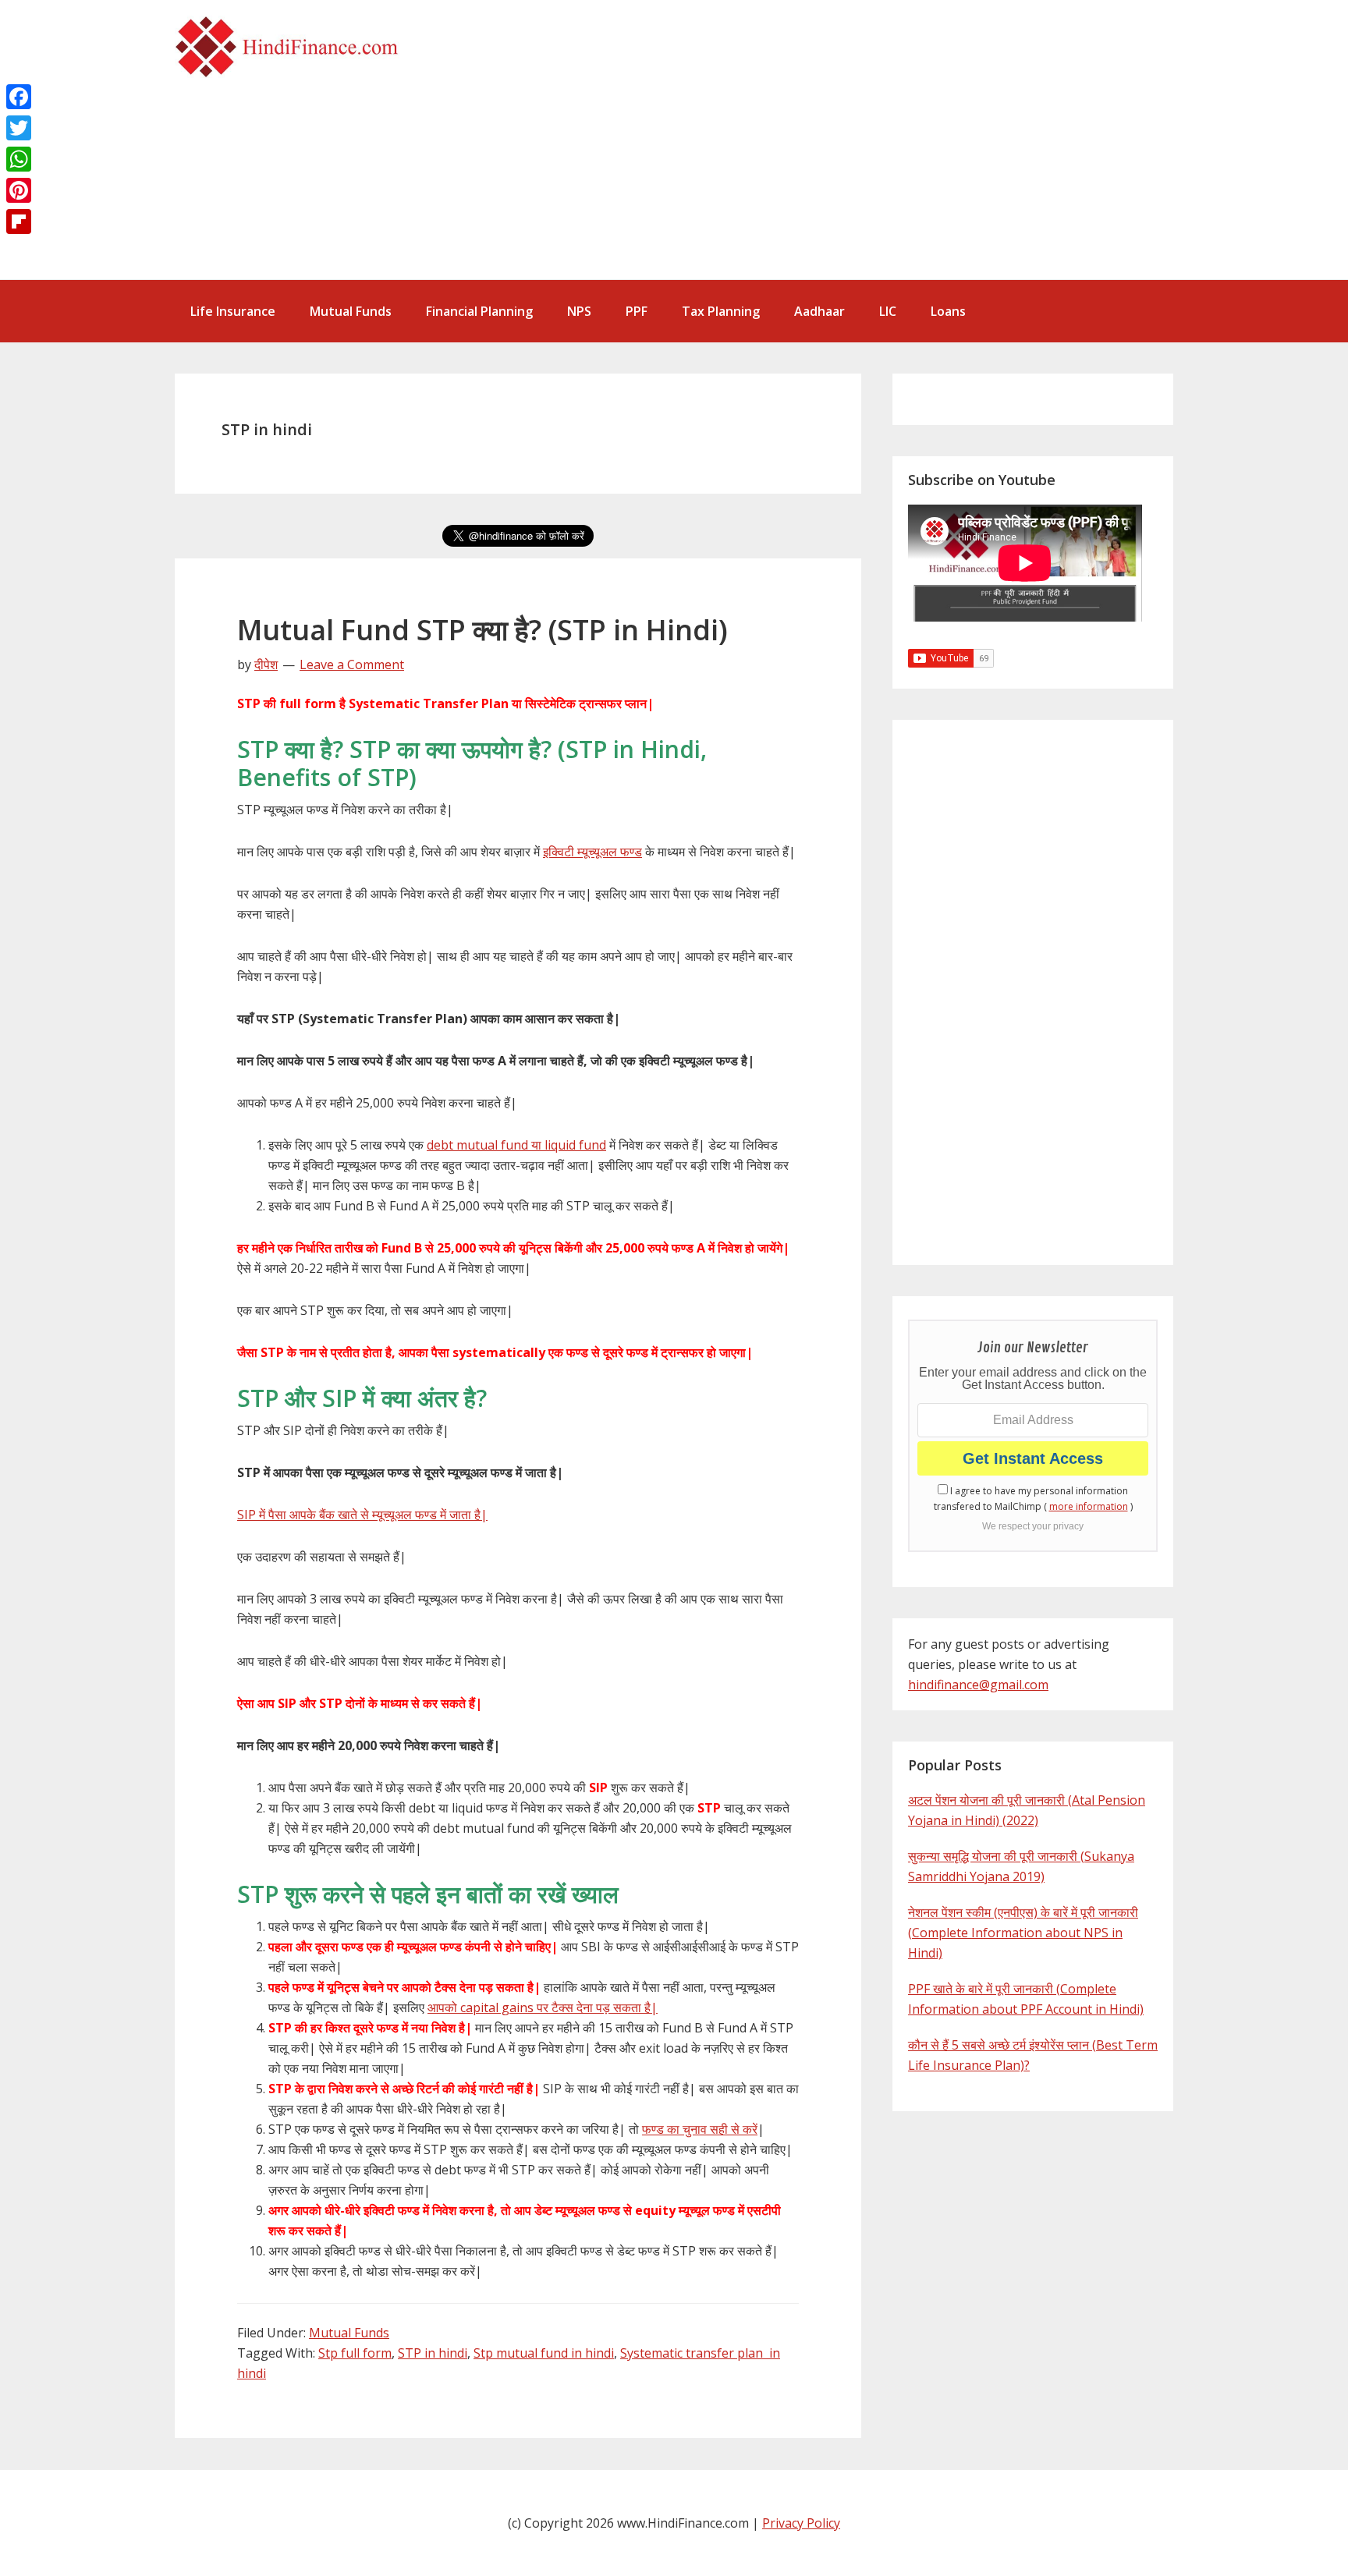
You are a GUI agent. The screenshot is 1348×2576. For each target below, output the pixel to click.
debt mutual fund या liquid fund (516, 1145)
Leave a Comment (352, 664)
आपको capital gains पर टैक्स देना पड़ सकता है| (543, 2007)
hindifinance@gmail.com (978, 1685)
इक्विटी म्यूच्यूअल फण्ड (592, 852)
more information (1089, 1506)
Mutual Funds (349, 2333)
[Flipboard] (19, 221)
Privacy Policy (801, 2523)
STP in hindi (433, 2353)
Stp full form (355, 2353)
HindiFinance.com (292, 47)
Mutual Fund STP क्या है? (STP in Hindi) (482, 630)
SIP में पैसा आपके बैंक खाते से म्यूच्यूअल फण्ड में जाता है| (362, 1515)
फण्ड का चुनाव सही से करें (700, 2129)
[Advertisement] (861, 150)
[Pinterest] (19, 190)
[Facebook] (19, 97)
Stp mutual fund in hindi (544, 2353)
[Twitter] (19, 128)
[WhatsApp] (19, 159)
